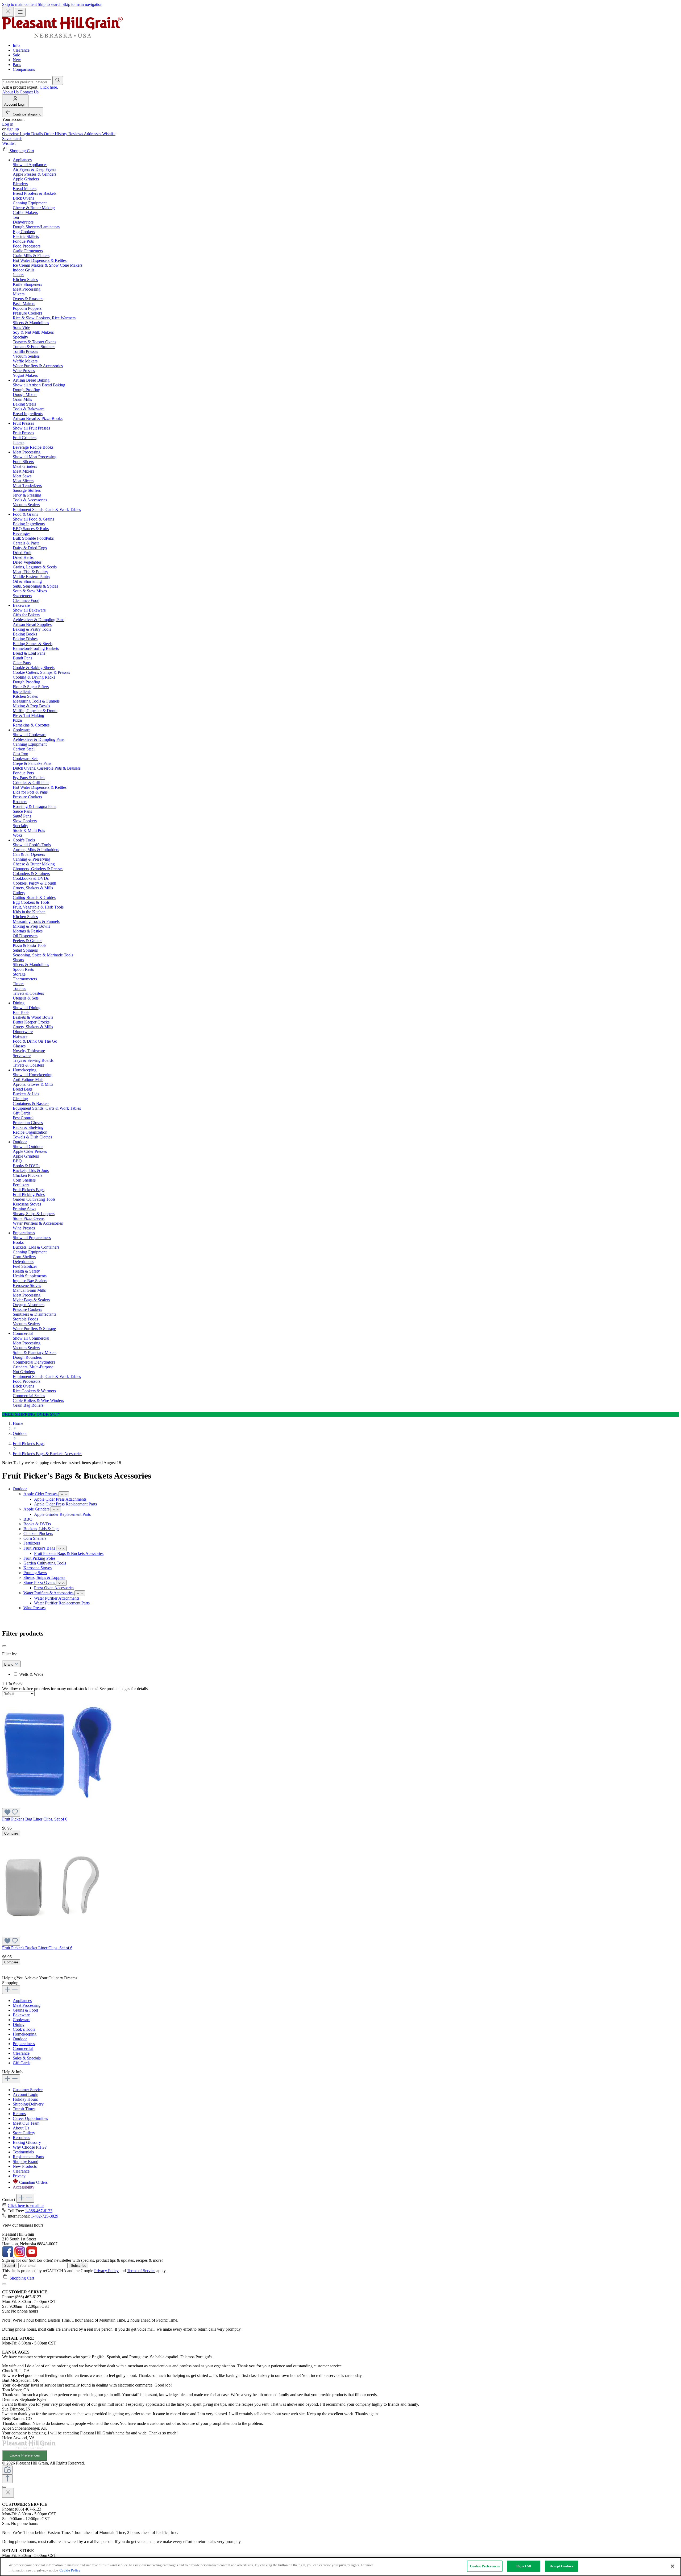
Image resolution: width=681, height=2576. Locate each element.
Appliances (22, 2001)
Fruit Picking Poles (39, 1558)
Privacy (19, 2176)
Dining (19, 2024)
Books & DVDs (37, 1524)
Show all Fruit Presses (31, 428)
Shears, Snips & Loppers (44, 1577)
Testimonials (23, 2152)
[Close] (4, 2284)
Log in (8, 124)
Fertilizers (32, 1543)
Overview (11, 134)
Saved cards (12, 139)
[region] (340, 2567)
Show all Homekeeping (33, 1075)
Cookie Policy (70, 2570)
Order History (56, 134)
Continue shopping (27, 114)
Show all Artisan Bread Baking (39, 385)
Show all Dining (27, 1008)
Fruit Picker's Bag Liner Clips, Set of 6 (35, 1819)
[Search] (58, 80)
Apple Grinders (37, 1509)
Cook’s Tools (24, 2029)
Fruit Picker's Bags (40, 1548)
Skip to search (50, 4)
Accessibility (24, 2187)
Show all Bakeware (29, 610)
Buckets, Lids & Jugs (41, 1529)
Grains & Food (25, 2010)
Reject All (524, 2566)
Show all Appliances (30, 165)
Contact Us (29, 92)
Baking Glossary (27, 2142)
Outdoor (20, 1489)
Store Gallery (24, 2133)
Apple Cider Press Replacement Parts (65, 1504)
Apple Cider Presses (41, 1494)
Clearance (21, 50)
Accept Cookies (562, 2566)
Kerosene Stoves (38, 1568)
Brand (9, 1664)
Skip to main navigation (82, 4)
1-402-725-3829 (45, 2216)
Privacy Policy (106, 2271)
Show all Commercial (31, 1338)
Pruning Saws (35, 1573)
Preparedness (24, 2044)
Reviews (76, 134)
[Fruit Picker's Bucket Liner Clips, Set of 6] (52, 1934)
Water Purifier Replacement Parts (62, 1603)
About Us (10, 92)
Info (16, 45)
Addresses (93, 134)
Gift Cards (22, 2063)
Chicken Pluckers (38, 1533)
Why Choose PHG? (30, 2147)
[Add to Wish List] (11, 1812)
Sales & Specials (27, 2058)
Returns (19, 2114)
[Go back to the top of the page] (7, 2479)
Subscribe (78, 2266)
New (17, 60)
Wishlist (109, 134)
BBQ (28, 1519)
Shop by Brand (26, 2162)
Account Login (26, 2094)
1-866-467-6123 (39, 2211)
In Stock (16, 1684)
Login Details (32, 134)
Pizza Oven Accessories (54, 1588)
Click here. (49, 87)
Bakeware (21, 2015)
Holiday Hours (25, 2099)
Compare (11, 1833)
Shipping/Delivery (28, 2104)
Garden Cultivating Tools (45, 1563)
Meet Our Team (26, 2123)
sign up (13, 129)
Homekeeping (25, 2034)
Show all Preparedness (32, 1238)
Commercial (23, 2048)
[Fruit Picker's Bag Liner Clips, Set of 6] (57, 1805)
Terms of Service (141, 2271)
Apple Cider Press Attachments (60, 1499)
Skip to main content (20, 4)
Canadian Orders (33, 2182)
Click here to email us (26, 2205)
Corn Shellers (35, 1538)
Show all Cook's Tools (32, 845)
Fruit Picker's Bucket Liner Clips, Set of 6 (37, 1948)
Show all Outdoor (28, 1147)
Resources (21, 2138)
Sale (16, 55)
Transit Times (24, 2109)
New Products (25, 2166)
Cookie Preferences (25, 2455)
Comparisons (24, 69)
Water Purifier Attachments (57, 1598)
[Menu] (20, 12)
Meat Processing (27, 2005)
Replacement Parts (28, 2157)
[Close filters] (4, 1646)
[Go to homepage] (62, 36)
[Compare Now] (7, 2470)
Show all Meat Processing (35, 457)
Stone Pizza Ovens (40, 1582)
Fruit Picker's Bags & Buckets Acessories (69, 1553)
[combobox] (27, 82)
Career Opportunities (30, 2118)
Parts (17, 65)
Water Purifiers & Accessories (49, 1593)
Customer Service (28, 2090)
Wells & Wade (31, 1674)
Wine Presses (34, 1608)
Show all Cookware (30, 735)
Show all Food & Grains (33, 519)
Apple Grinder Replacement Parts (62, 1514)
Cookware (22, 2020)
